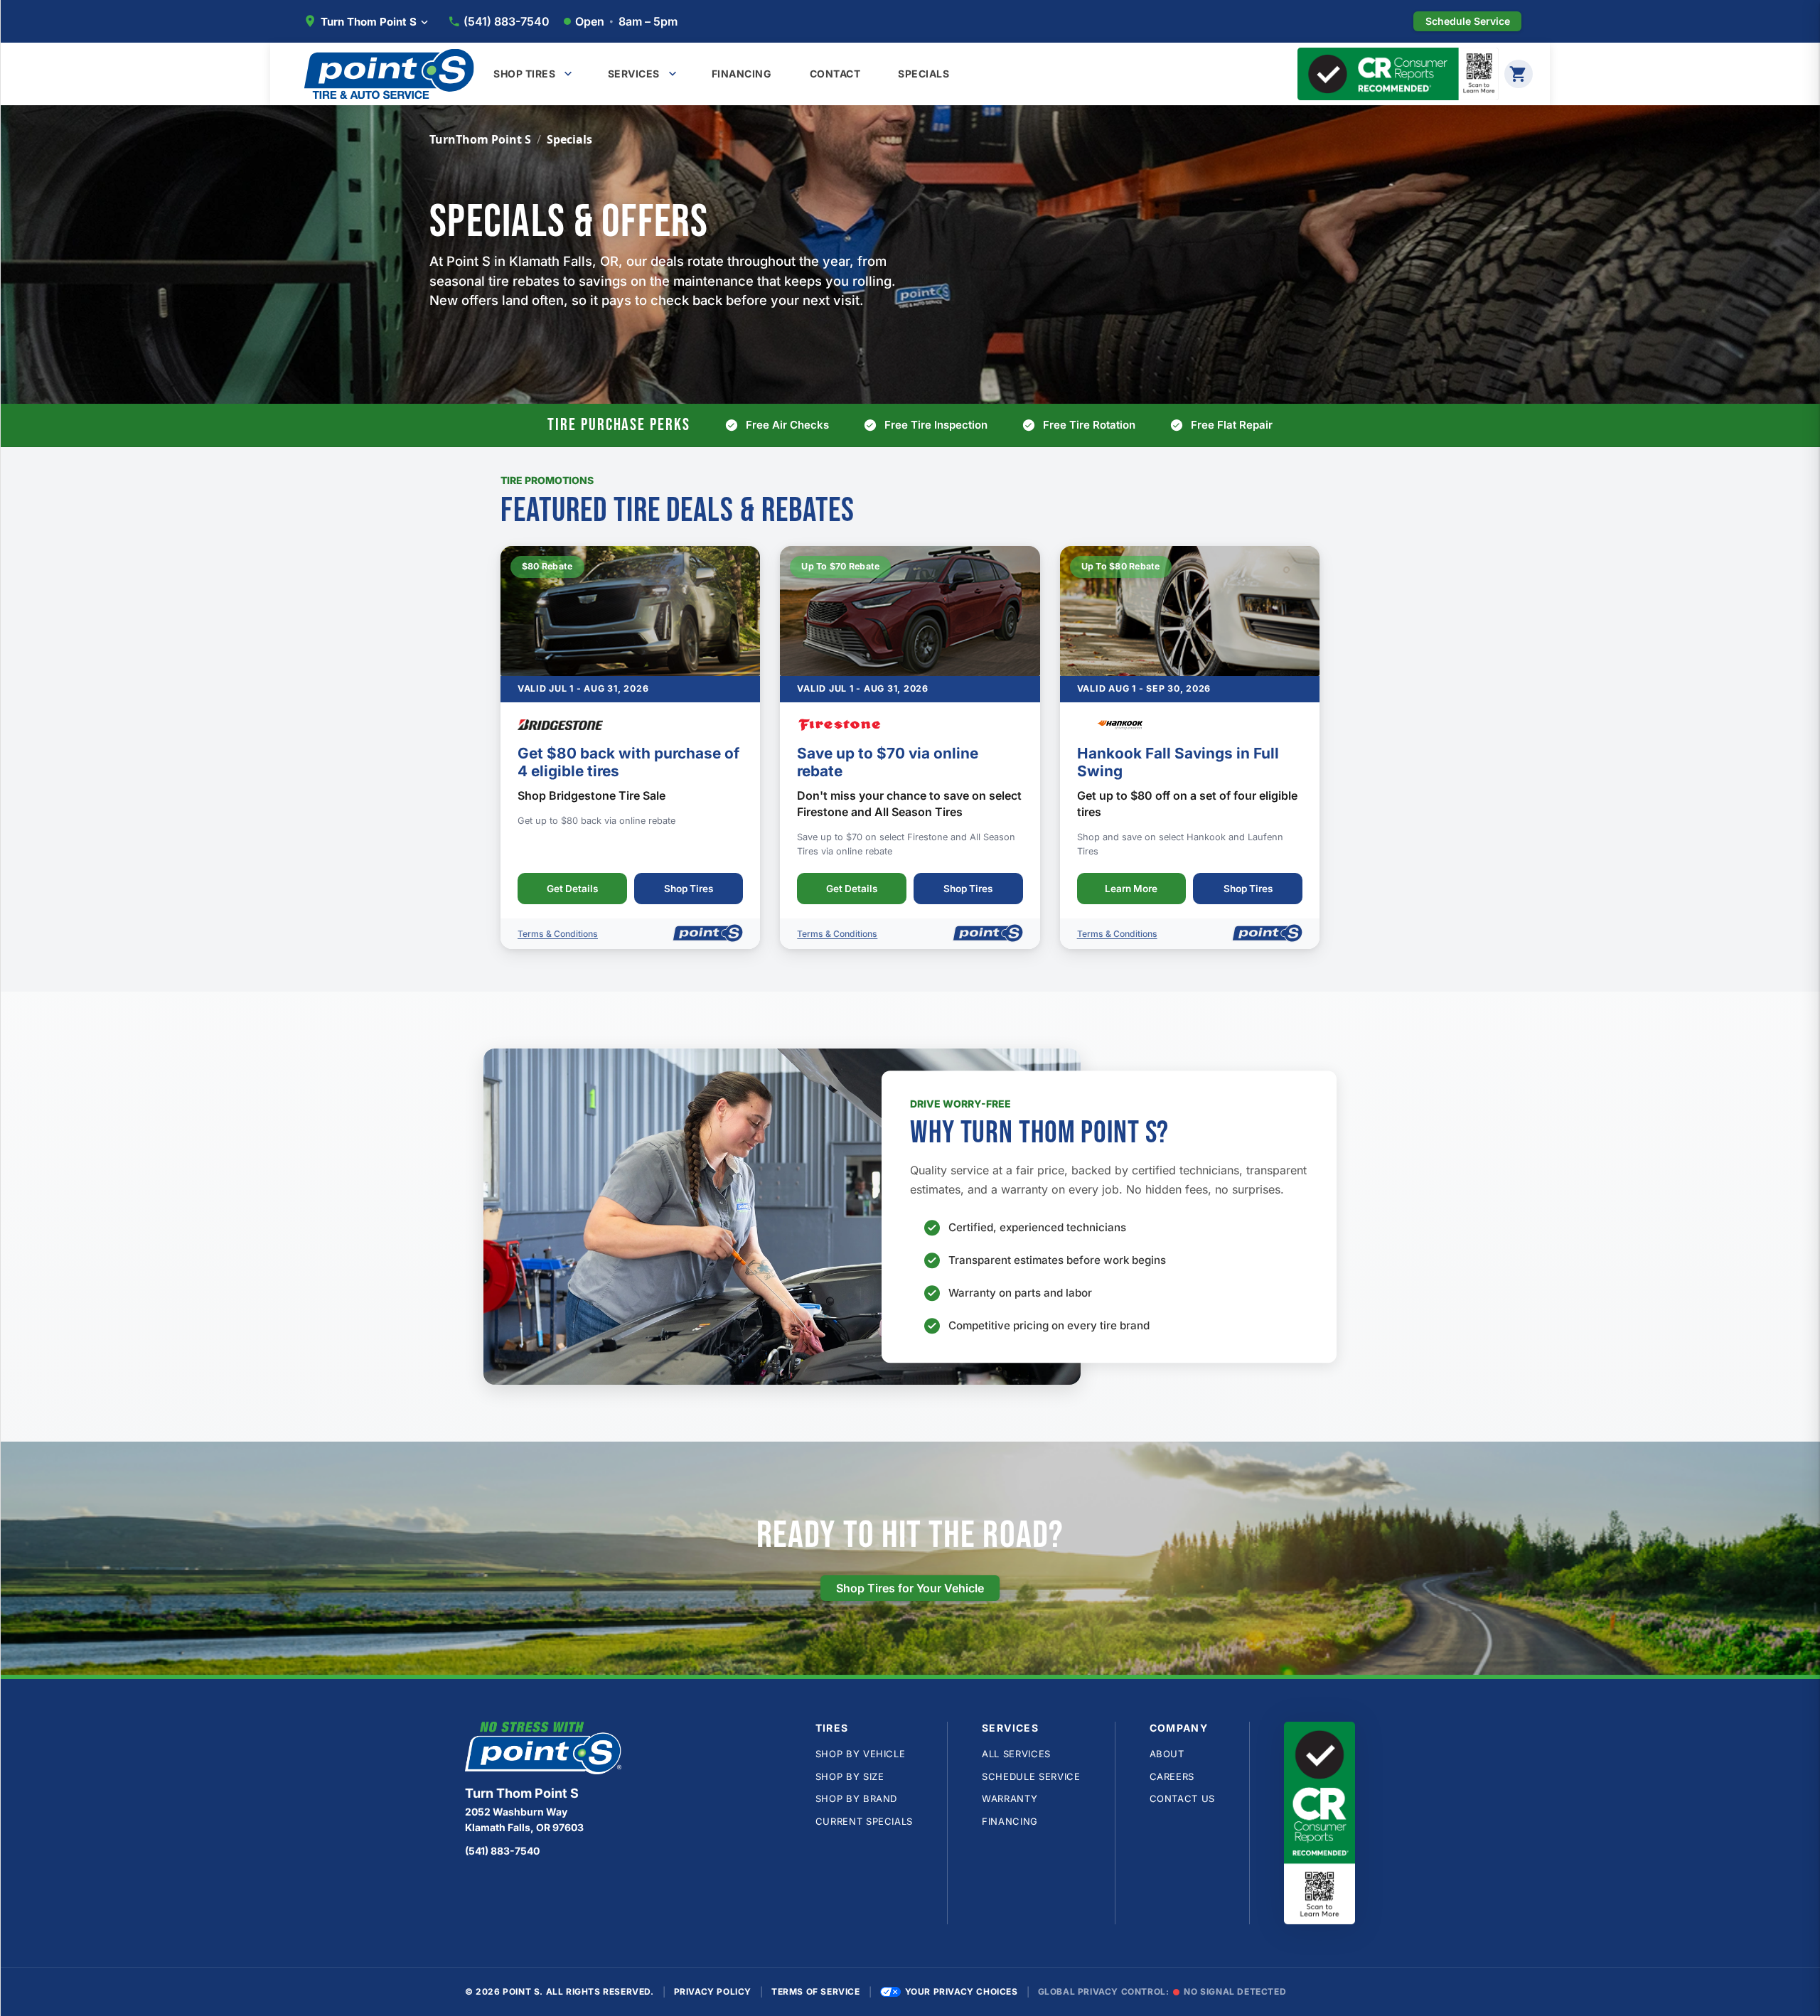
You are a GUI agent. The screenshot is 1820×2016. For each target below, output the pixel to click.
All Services (1016, 1754)
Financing (1010, 1821)
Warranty (1010, 1798)
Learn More (1131, 889)
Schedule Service (1031, 1776)
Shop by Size (850, 1776)
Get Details (572, 889)
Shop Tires (689, 889)
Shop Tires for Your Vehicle (910, 1588)
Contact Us (1183, 1798)
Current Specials (864, 1821)
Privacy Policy (713, 1991)
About (1167, 1754)
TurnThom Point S (480, 139)
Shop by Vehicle (861, 1754)
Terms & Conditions (558, 934)
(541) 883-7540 (507, 21)
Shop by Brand (856, 1798)
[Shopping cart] (1519, 74)
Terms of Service (816, 1991)
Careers (1172, 1776)
